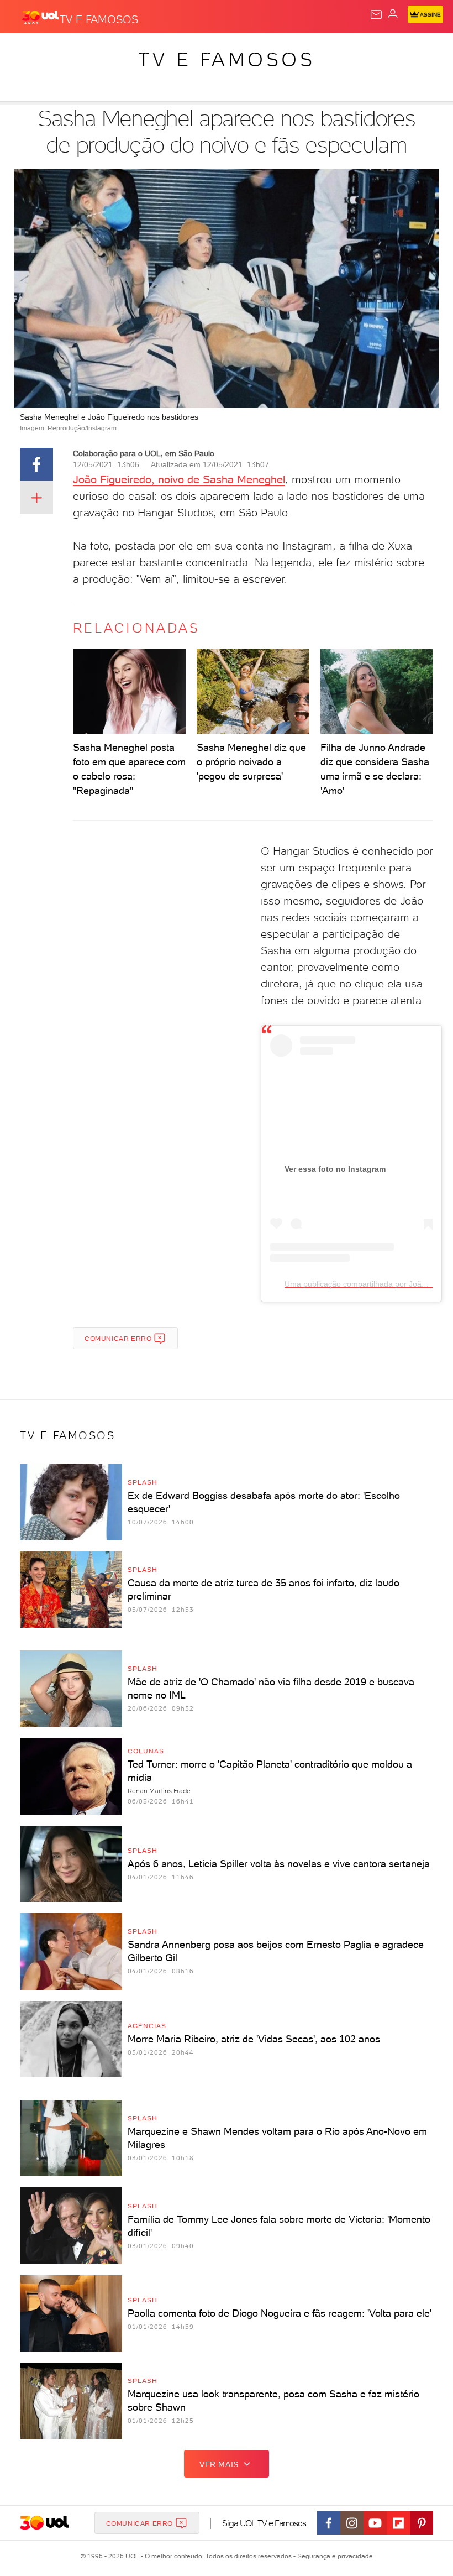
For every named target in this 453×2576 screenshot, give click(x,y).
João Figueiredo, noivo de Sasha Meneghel (179, 479)
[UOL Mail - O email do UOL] (376, 14)
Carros (241, 51)
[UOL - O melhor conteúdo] (40, 17)
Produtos (26, 51)
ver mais (219, 2464)
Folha (330, 51)
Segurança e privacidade (333, 2556)
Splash (412, 51)
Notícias (155, 51)
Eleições (109, 51)
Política (199, 51)
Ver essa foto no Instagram (335, 1169)
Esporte (369, 51)
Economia (287, 51)
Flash (69, 51)
